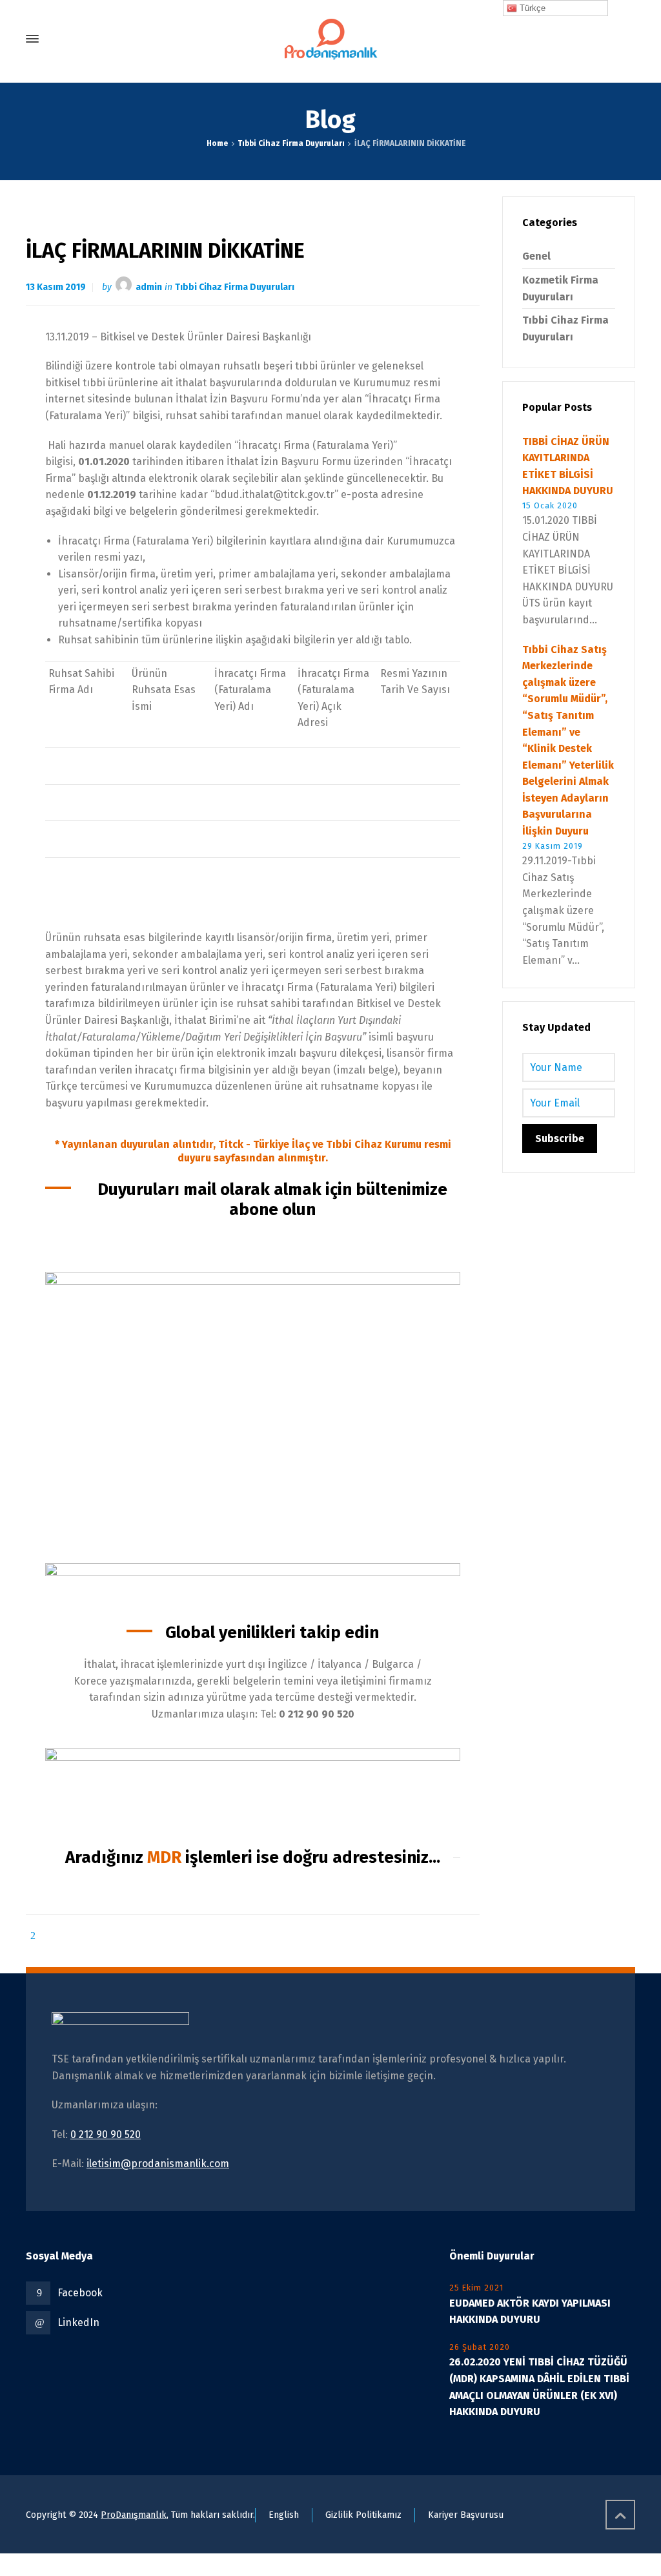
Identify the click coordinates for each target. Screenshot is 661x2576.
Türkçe (531, 8)
